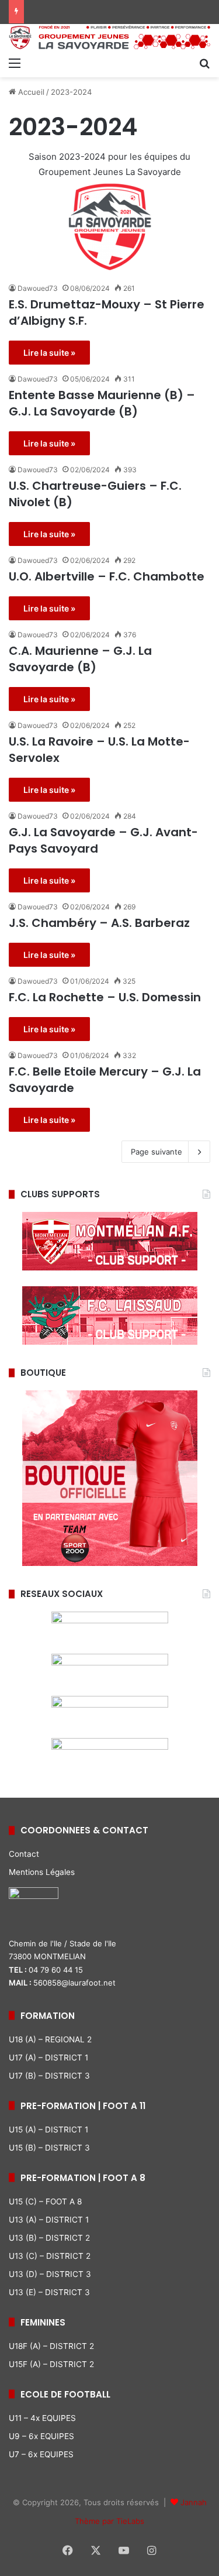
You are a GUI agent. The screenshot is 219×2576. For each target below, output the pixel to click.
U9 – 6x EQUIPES (41, 2436)
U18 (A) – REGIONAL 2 (50, 2039)
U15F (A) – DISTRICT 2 (51, 2364)
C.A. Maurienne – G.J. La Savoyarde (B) (80, 659)
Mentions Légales (42, 1872)
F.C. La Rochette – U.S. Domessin (105, 997)
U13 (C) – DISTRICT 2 (50, 2256)
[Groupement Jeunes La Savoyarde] (109, 37)
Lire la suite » (49, 353)
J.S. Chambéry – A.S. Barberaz (99, 923)
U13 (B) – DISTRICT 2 (49, 2238)
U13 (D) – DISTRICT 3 (50, 2274)
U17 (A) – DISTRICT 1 (48, 2058)
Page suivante (157, 1152)
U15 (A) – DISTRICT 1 (48, 2130)
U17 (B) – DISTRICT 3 (49, 2076)
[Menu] (15, 63)
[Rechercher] (204, 63)
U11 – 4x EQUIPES (42, 2418)
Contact (24, 1854)
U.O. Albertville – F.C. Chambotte (107, 576)
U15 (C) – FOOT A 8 (45, 2201)
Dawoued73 (38, 288)
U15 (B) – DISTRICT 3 (49, 2148)
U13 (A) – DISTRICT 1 (49, 2220)
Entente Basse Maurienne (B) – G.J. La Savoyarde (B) (102, 403)
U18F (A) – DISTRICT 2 (51, 2346)
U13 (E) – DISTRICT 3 (49, 2292)
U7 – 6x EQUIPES (41, 2454)
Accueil (30, 92)
